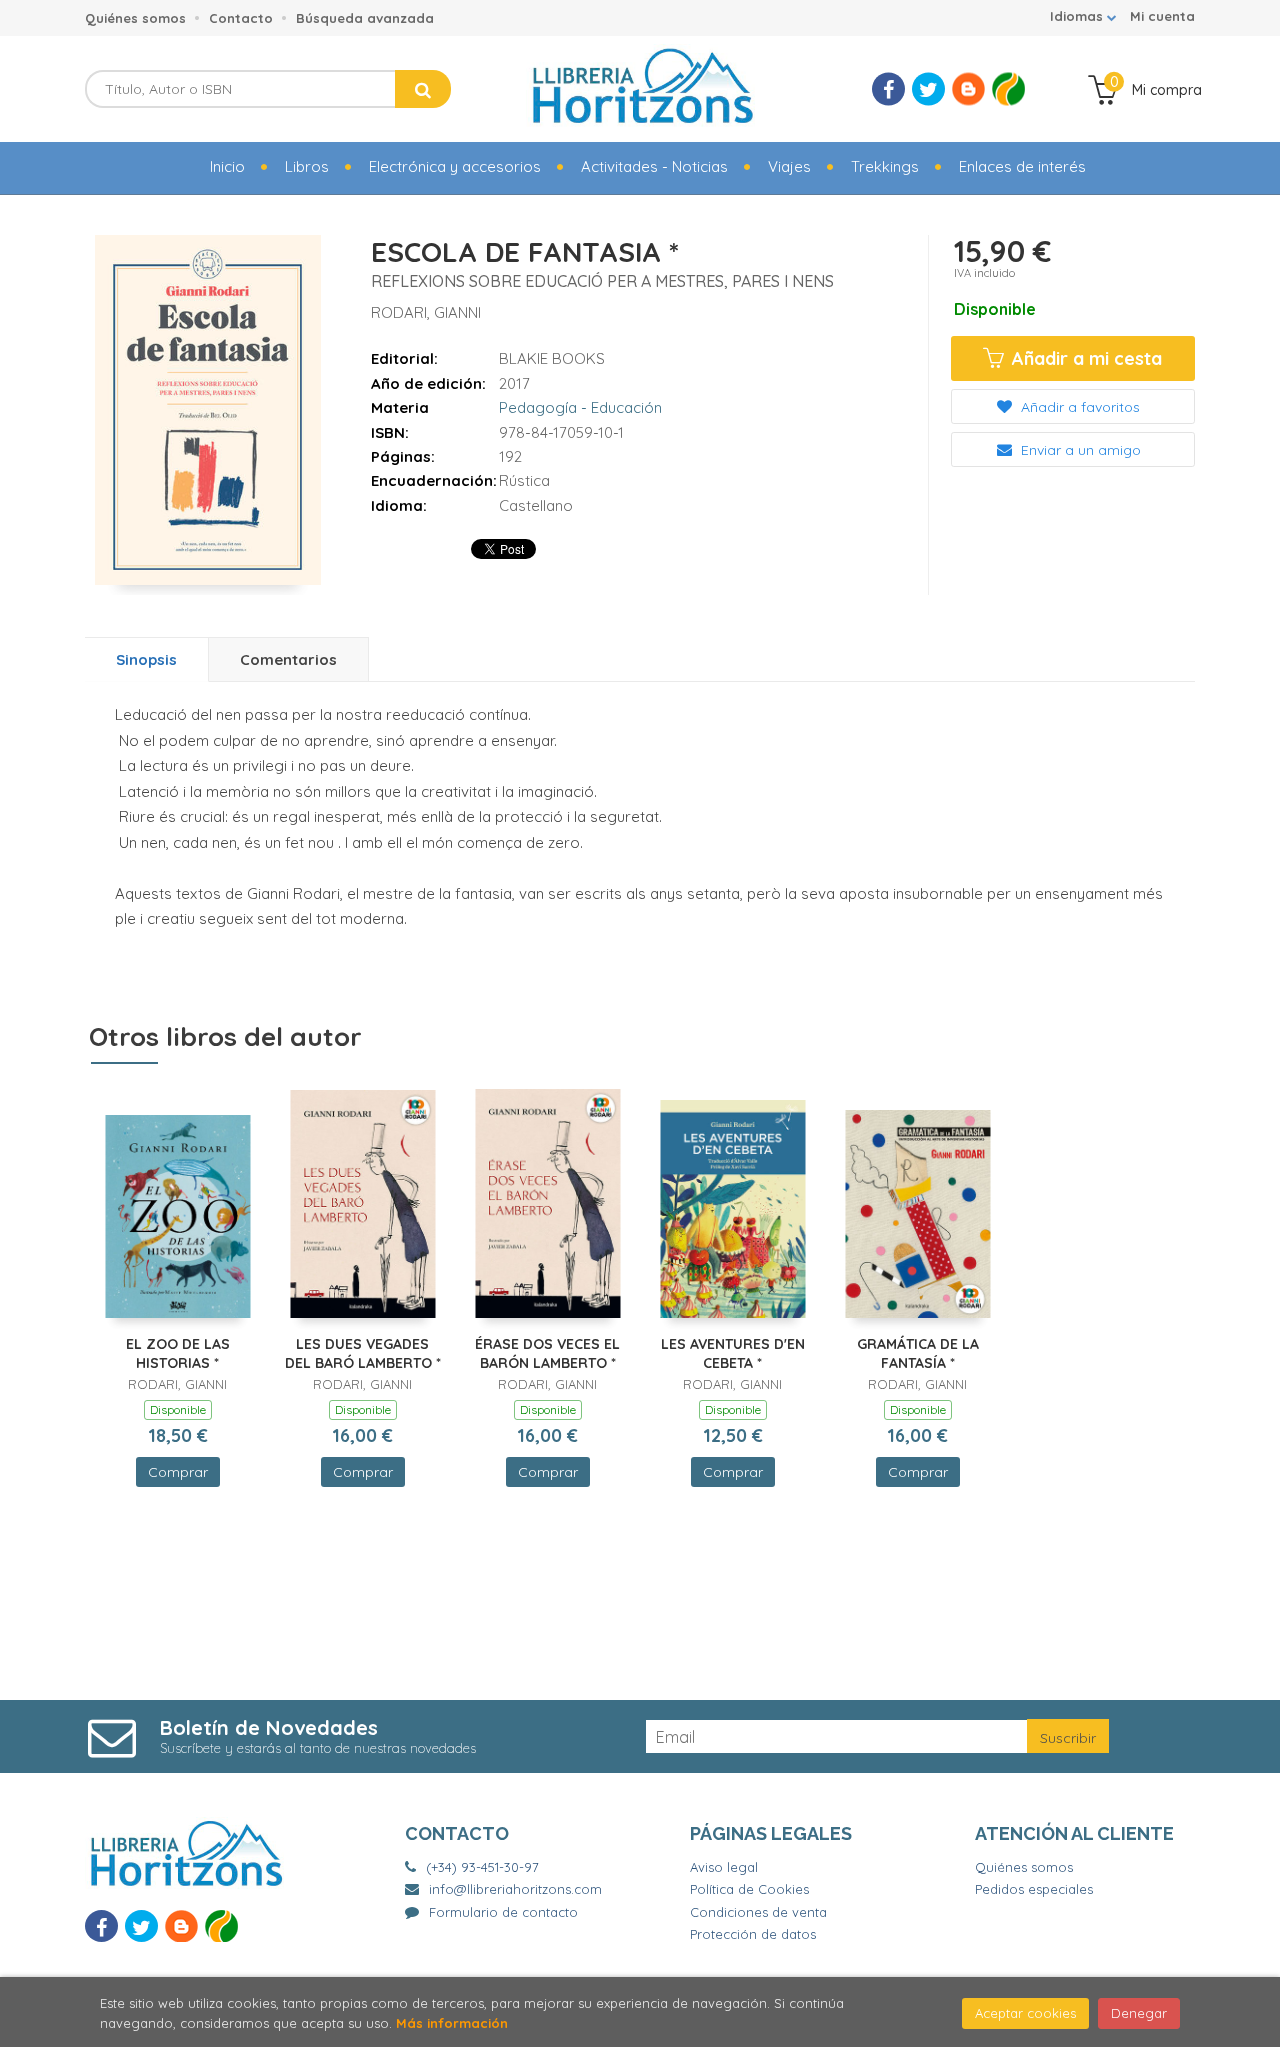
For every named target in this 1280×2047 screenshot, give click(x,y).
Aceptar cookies (1025, 2013)
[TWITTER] (928, 89)
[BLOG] (968, 89)
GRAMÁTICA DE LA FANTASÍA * (918, 1354)
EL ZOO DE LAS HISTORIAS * (178, 1354)
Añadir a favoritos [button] (1078, 407)
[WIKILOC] (1008, 89)
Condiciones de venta (758, 1912)
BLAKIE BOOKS (552, 358)
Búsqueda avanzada (365, 18)
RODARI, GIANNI (426, 312)
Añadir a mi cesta (1084, 358)
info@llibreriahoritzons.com (515, 1889)
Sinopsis (146, 659)
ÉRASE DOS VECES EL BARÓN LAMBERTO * (547, 1354)
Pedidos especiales (1034, 1889)
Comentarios (288, 659)
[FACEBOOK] (888, 89)
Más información (452, 2023)
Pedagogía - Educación (580, 407)
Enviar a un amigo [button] (1079, 450)
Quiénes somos (135, 18)
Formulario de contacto (503, 1912)
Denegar (1139, 2013)
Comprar (178, 1472)
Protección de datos (753, 1934)
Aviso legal (724, 1867)
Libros (307, 166)
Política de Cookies (749, 1889)
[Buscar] (423, 89)
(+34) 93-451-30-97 (482, 1867)
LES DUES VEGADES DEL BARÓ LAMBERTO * (363, 1354)
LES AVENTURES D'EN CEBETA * (733, 1354)
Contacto (241, 18)
